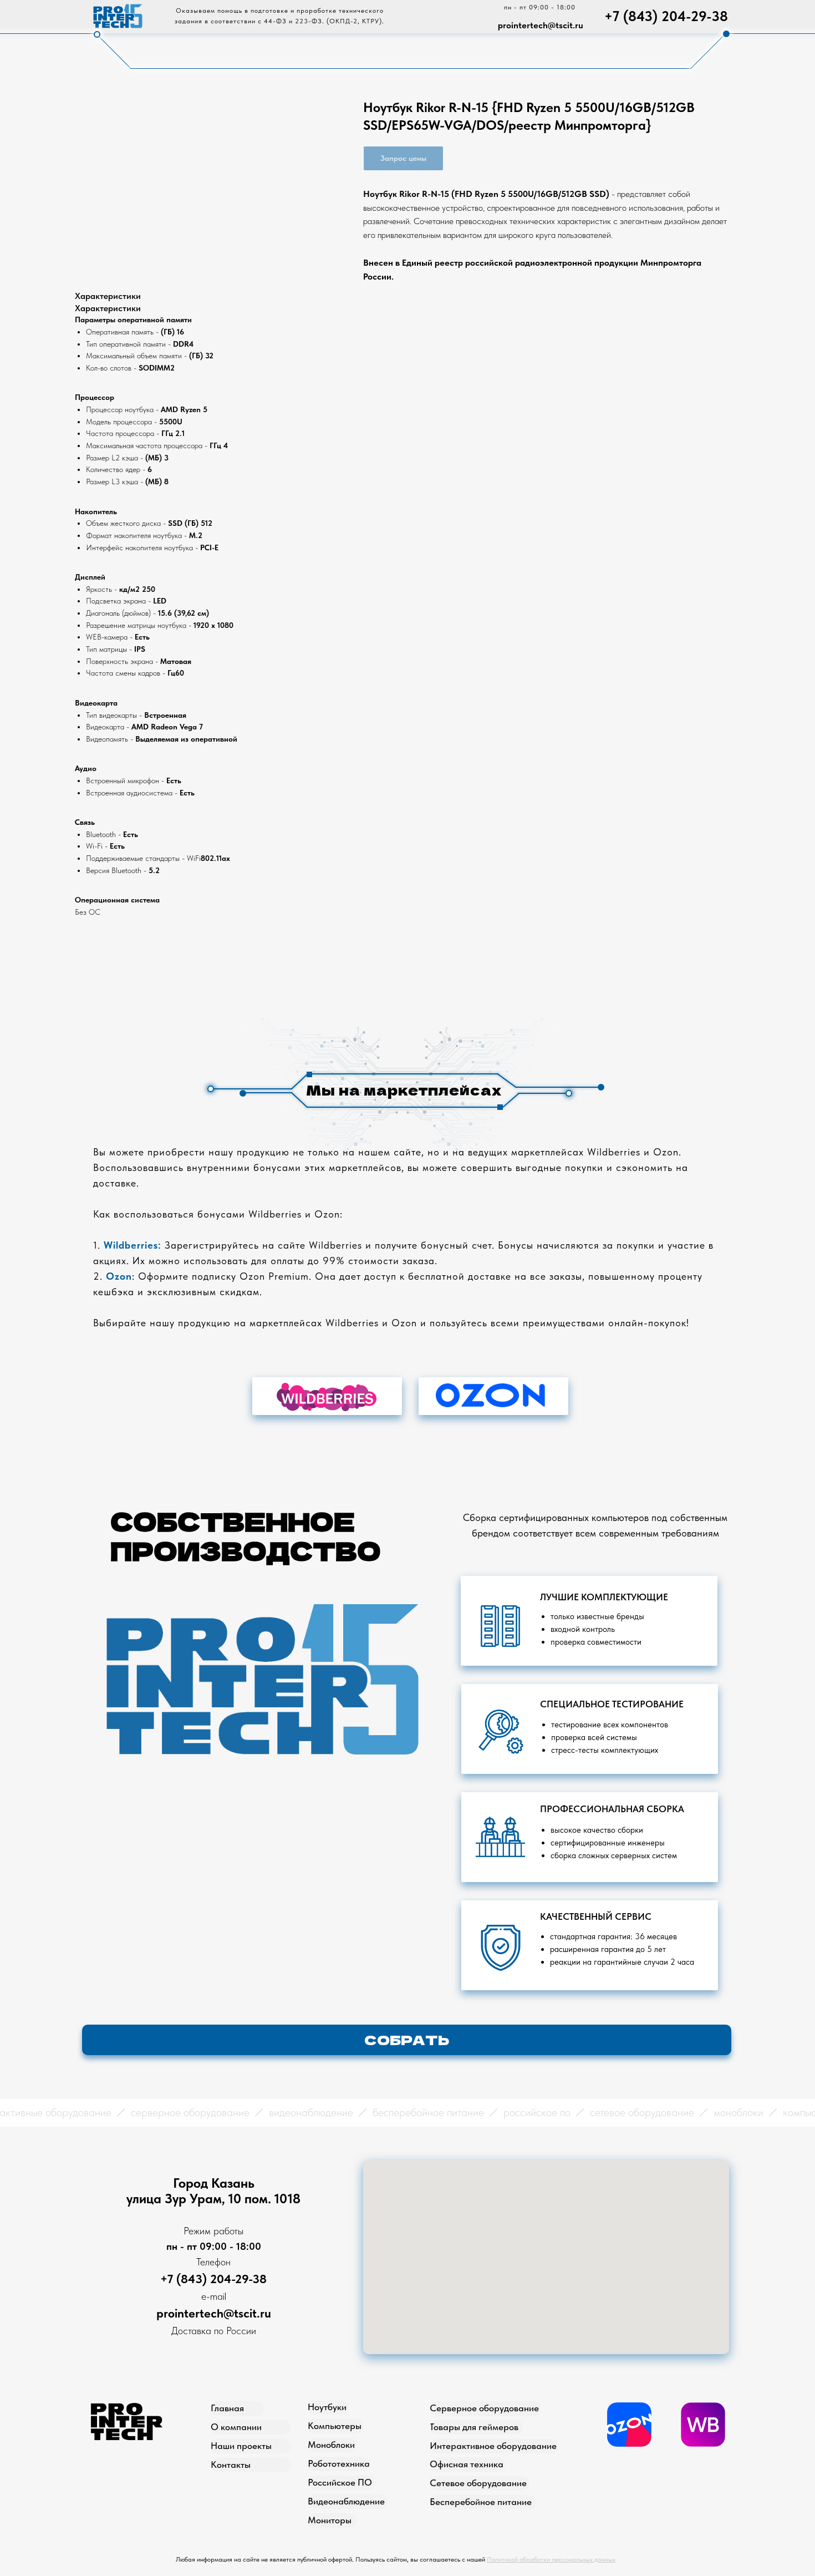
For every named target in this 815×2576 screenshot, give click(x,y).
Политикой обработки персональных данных (551, 2559)
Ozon (119, 1276)
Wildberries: (133, 1245)
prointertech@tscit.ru (541, 25)
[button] (407, 2040)
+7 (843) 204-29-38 (666, 16)
